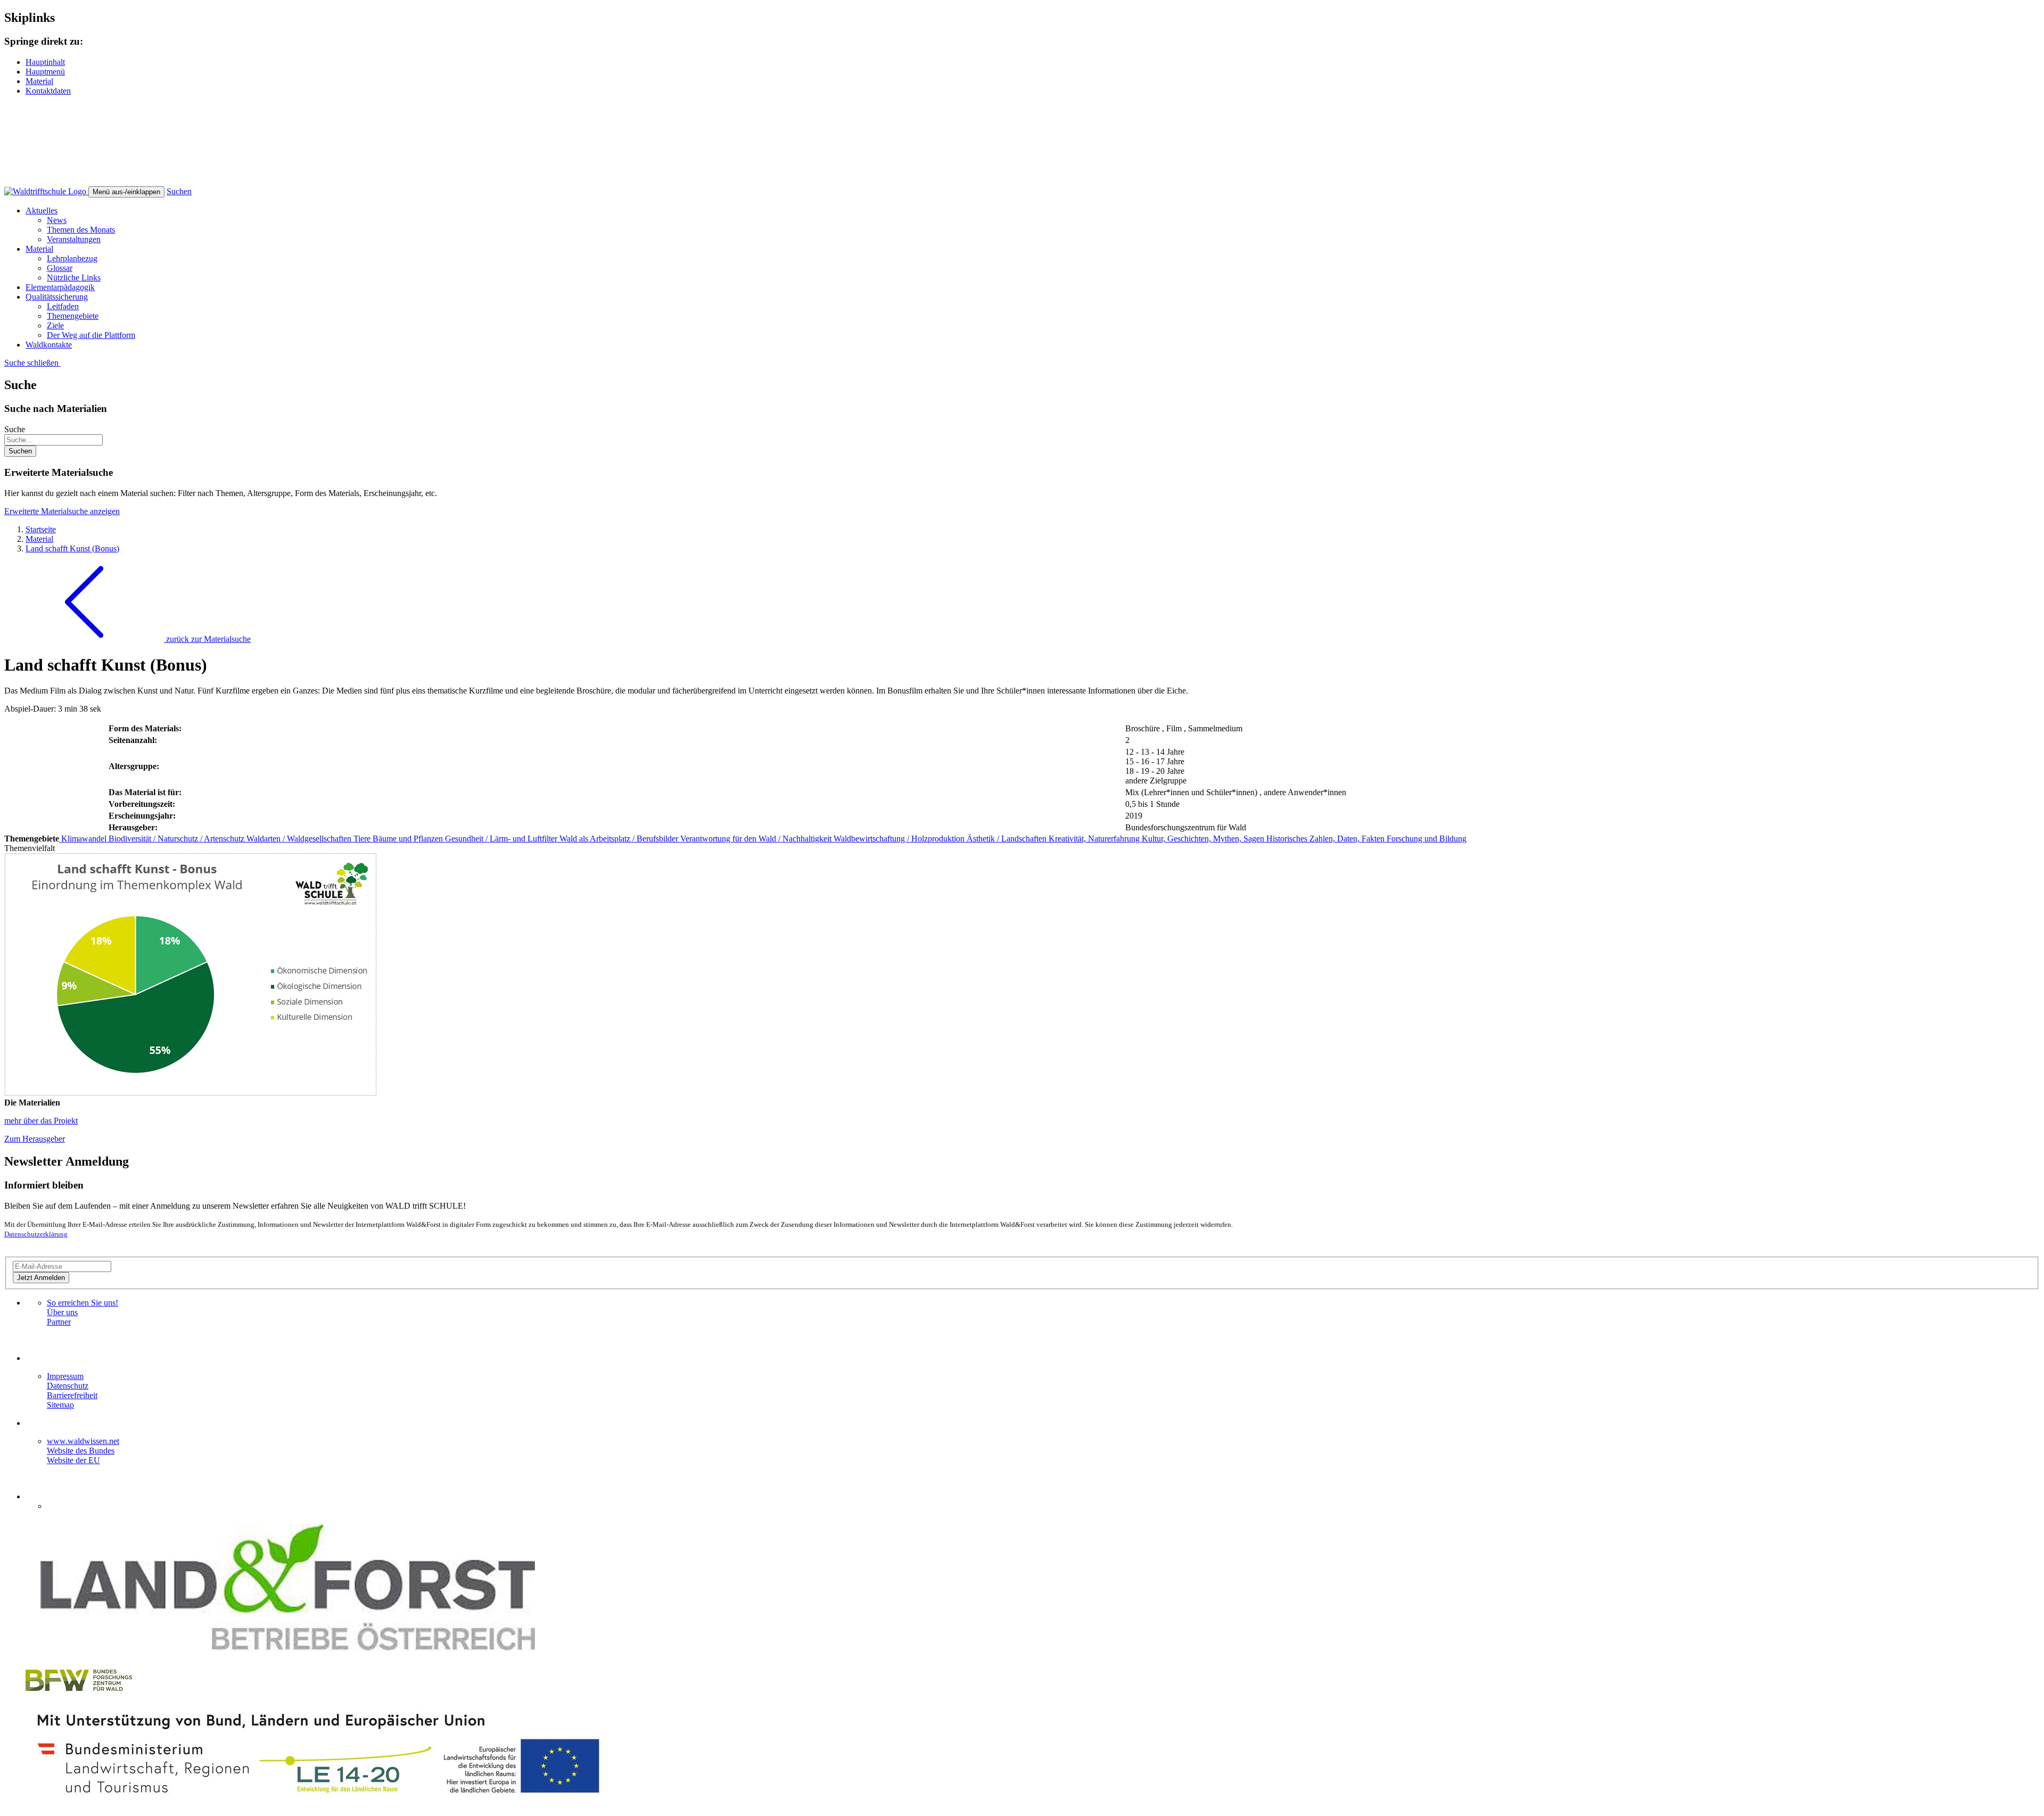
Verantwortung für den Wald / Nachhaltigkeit (757, 839)
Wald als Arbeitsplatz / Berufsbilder (620, 839)
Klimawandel (84, 839)
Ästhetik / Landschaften (1008, 839)
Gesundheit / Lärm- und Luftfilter (502, 839)
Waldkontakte (49, 345)
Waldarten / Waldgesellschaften (300, 839)
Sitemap (60, 1405)
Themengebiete (73, 316)
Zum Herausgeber (35, 1139)
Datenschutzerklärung (36, 1234)
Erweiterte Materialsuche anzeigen (62, 511)
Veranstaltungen (74, 239)
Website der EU (73, 1460)
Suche (15, 429)
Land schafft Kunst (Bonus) (72, 548)
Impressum (65, 1376)
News (57, 220)
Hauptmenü (45, 72)
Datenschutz (68, 1386)
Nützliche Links (74, 278)
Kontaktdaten (48, 91)
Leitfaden (63, 306)
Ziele (55, 325)
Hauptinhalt (45, 62)
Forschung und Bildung (1427, 839)
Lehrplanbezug (72, 258)
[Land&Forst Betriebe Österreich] (288, 1656)
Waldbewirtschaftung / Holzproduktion (900, 839)
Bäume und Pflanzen (409, 839)
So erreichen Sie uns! (83, 1303)
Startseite (41, 529)
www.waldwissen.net (83, 1441)
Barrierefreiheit (72, 1395)
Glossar (60, 268)
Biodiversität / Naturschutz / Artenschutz (178, 839)
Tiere (363, 839)
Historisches (1288, 839)
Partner (59, 1322)
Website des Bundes (81, 1451)
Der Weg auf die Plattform (91, 335)
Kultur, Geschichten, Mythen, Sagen (1204, 839)
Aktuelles (42, 211)
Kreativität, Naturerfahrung (1095, 839)
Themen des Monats (81, 230)
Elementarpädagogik (60, 287)
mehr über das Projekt (41, 1121)
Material (39, 81)
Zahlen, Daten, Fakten (1348, 839)
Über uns (62, 1312)
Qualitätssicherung (57, 297)
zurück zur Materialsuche (207, 639)
